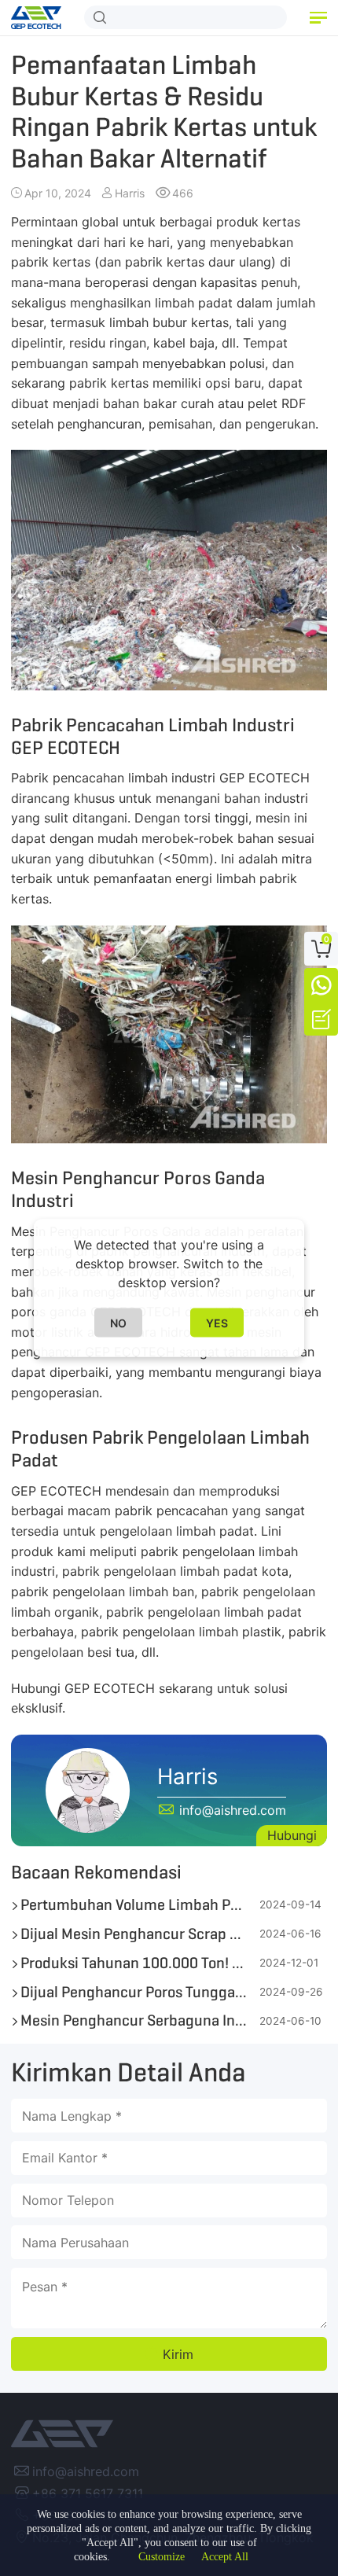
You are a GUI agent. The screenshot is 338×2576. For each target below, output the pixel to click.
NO (118, 1323)
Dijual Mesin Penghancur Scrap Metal (134, 1934)
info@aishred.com (86, 2471)
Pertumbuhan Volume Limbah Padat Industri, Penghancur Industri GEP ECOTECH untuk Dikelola (134, 1905)
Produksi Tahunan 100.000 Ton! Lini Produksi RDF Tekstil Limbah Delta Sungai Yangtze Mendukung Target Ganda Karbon (134, 1963)
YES (217, 1323)
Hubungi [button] (292, 1835)
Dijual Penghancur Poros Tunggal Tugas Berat (134, 1992)
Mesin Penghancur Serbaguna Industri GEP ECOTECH (134, 2020)
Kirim (178, 2354)
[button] (318, 18)
